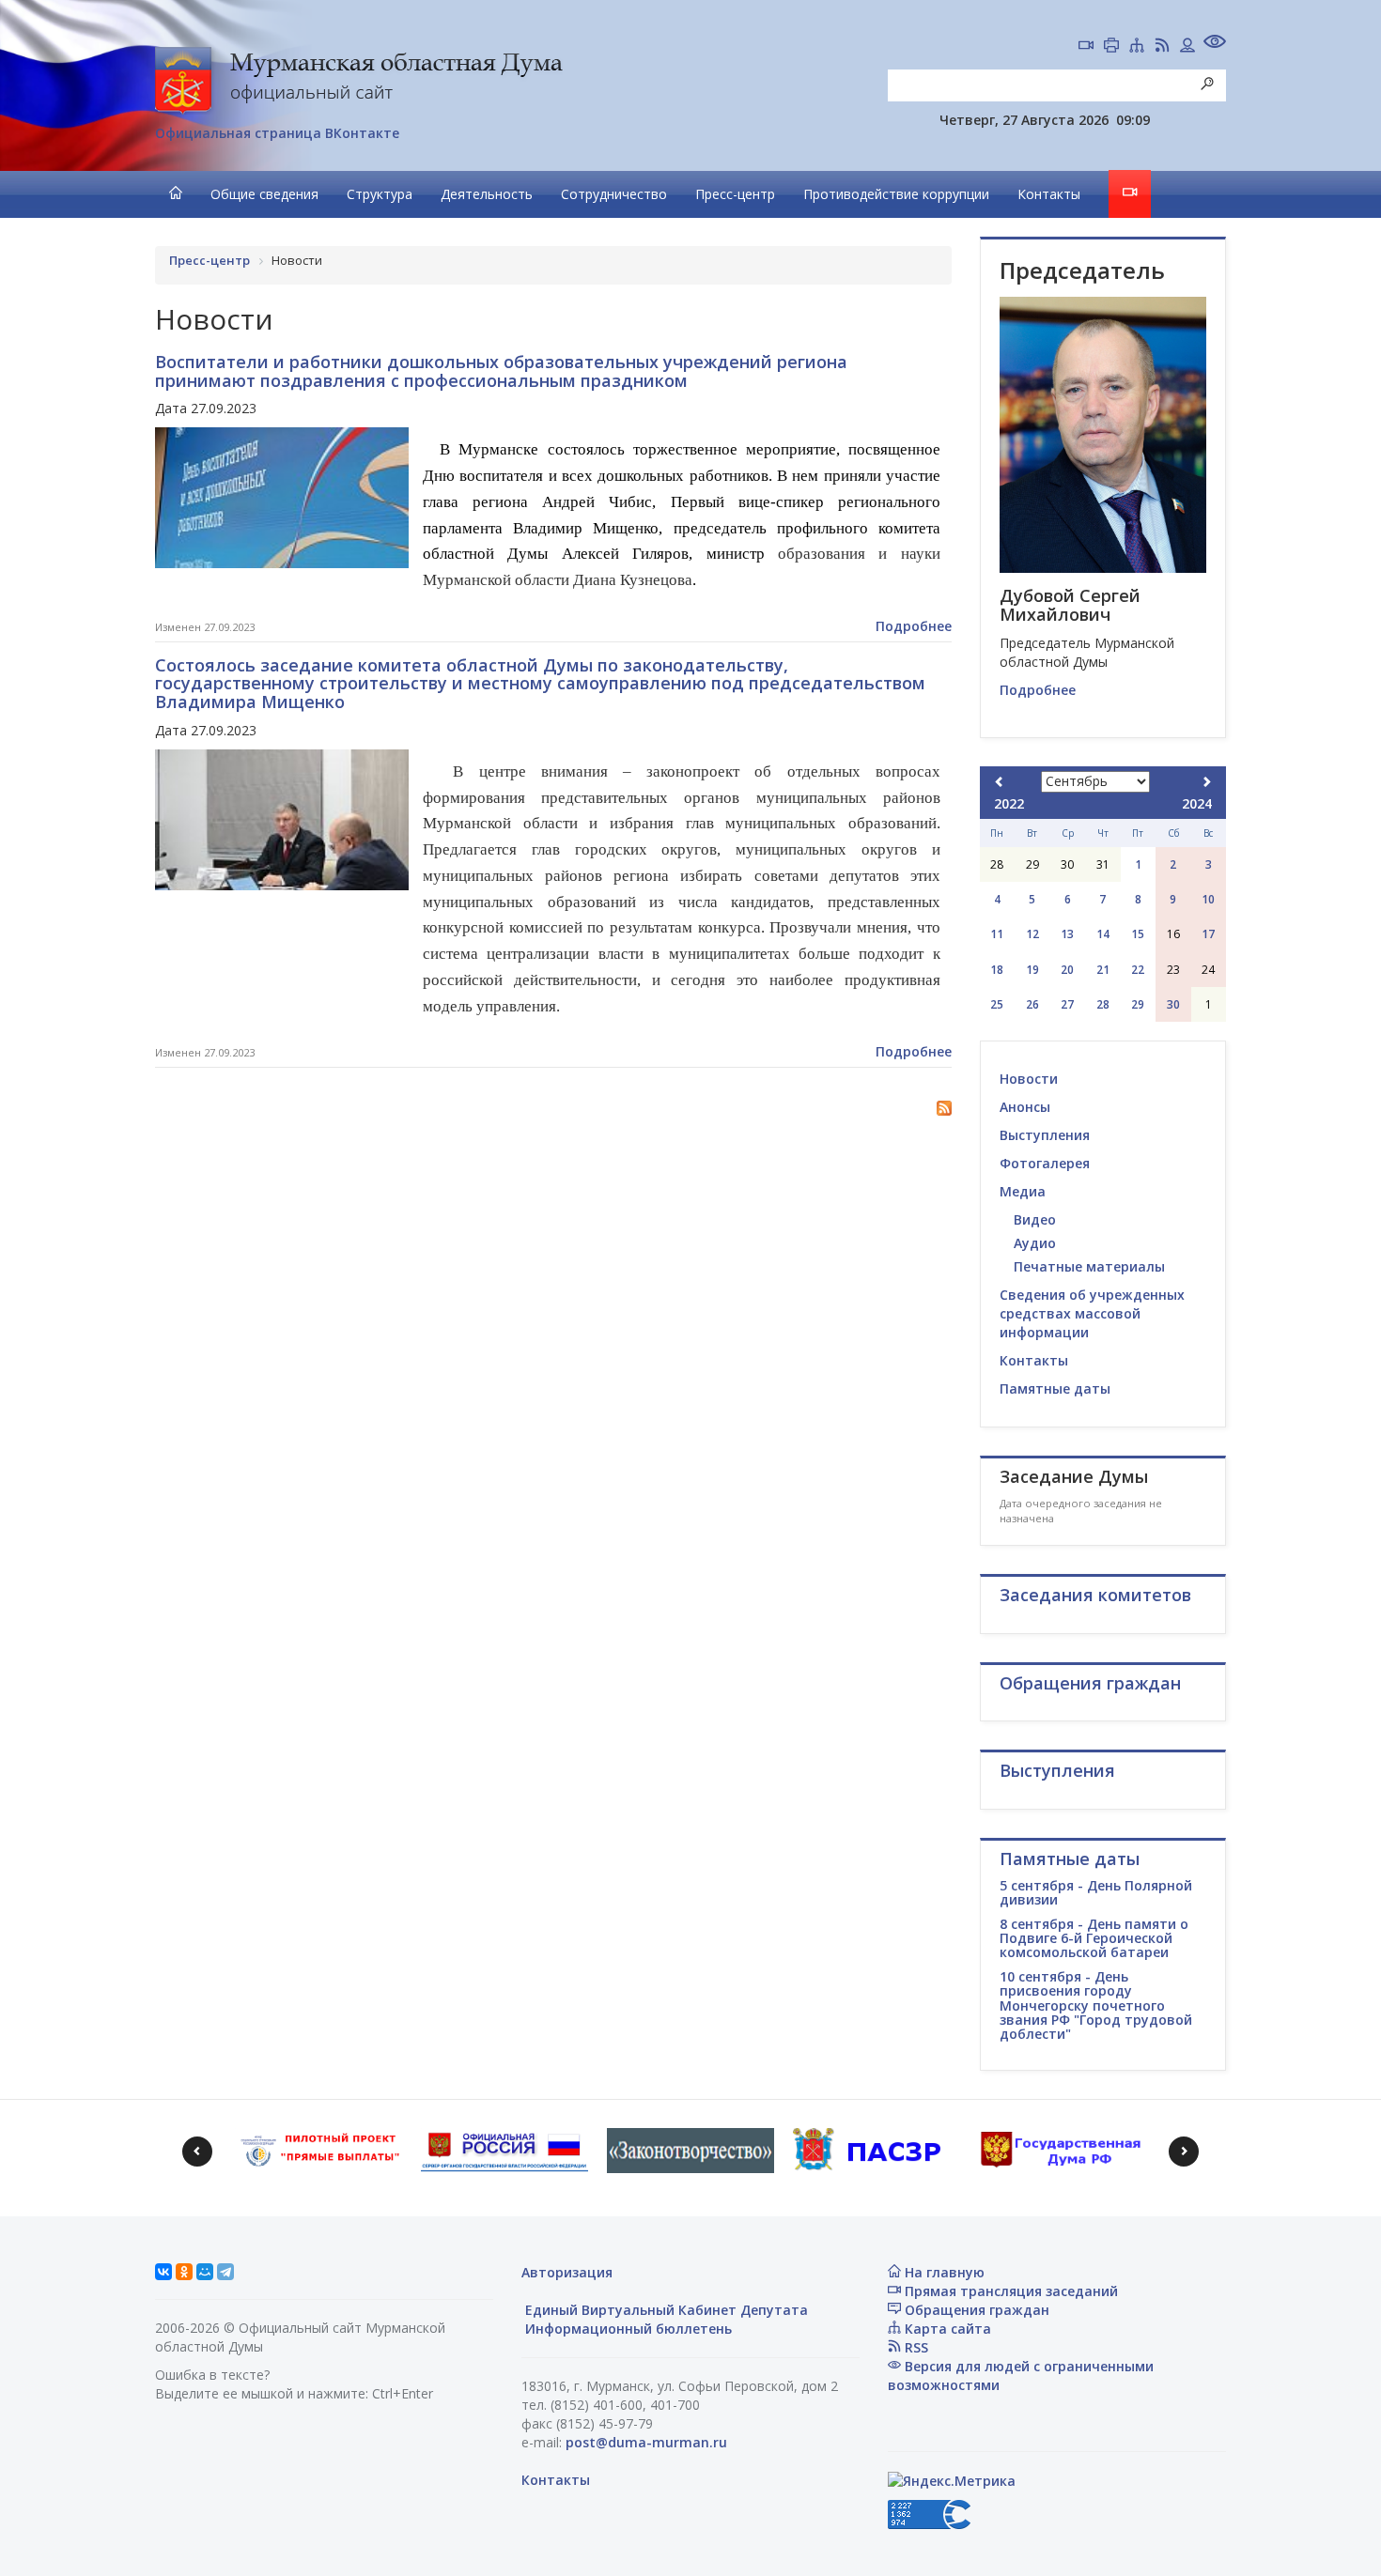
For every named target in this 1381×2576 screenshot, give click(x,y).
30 (1173, 1004)
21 (1103, 970)
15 (1138, 934)
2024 (1197, 803)
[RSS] (1162, 47)
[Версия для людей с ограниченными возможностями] (1215, 44)
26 (1032, 1004)
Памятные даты (1055, 1388)
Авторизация (567, 2272)
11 (997, 934)
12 (1032, 934)
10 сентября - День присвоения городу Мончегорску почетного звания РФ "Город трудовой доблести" (1096, 2005)
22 (1138, 970)
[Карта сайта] (1137, 47)
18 (997, 970)
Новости (1029, 1079)
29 (1138, 1004)
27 (1067, 1004)
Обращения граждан (975, 2310)
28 (1103, 1004)
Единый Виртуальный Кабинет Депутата (665, 2310)
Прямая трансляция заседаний (1009, 2291)
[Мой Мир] (205, 2272)
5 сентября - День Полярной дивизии (1096, 1892)
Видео (1035, 1219)
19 (1032, 970)
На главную (943, 2272)
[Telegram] (225, 2272)
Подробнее (914, 626)
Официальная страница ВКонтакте (277, 133)
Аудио (1035, 1243)
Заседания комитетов (1095, 1595)
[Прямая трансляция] (1086, 47)
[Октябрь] (1206, 782)
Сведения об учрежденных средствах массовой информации (1092, 1313)
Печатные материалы (1089, 1266)
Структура (380, 194)
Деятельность (487, 194)
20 (1067, 970)
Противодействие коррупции (896, 194)
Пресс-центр (735, 194)
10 (1208, 899)
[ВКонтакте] (163, 2272)
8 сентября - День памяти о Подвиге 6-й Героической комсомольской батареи (1094, 1938)
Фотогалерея (1045, 1163)
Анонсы (1025, 1107)
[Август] (1000, 782)
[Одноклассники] (184, 2272)
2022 (1009, 803)
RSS (915, 2347)
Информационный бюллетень (627, 2329)
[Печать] (1111, 47)
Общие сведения (264, 194)
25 (997, 1004)
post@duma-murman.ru (646, 2442)
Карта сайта (946, 2329)
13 (1067, 934)
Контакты (1049, 194)
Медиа (1023, 1191)
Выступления (1045, 1135)
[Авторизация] (1187, 47)
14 (1103, 934)
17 (1208, 934)
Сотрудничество (614, 194)
